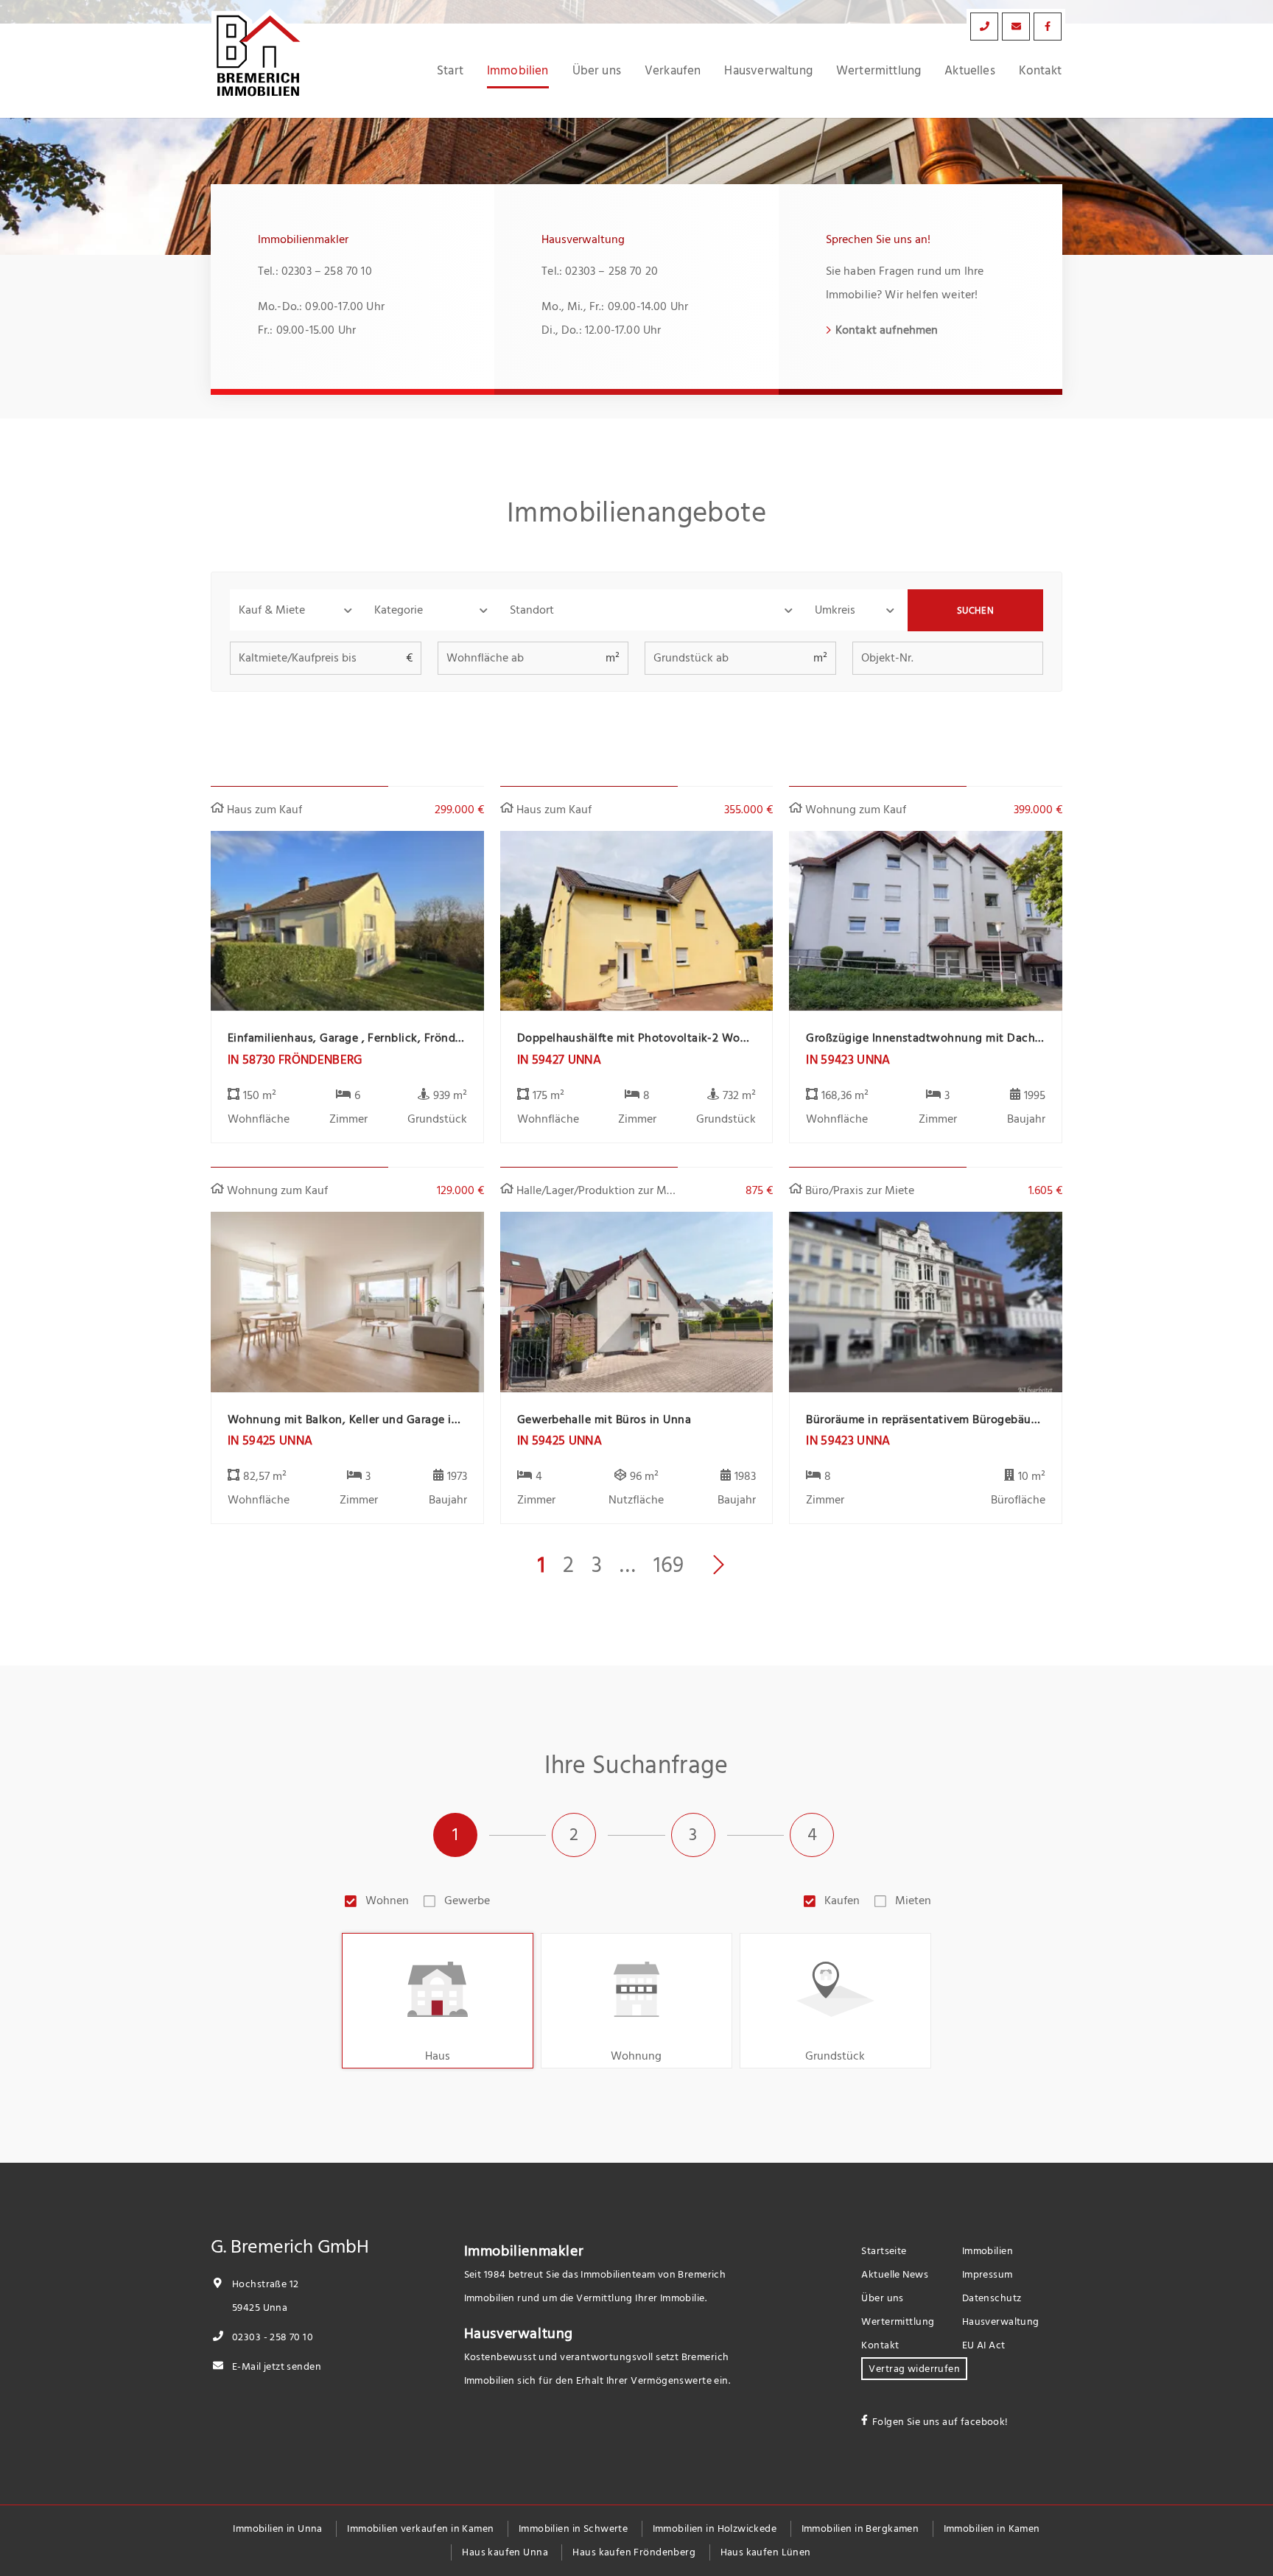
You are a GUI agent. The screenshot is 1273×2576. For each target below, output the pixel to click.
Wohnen (387, 1901)
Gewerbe (467, 1901)
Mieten (913, 1901)
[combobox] (653, 610)
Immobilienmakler (524, 2251)
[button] (298, 610)
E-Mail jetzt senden (276, 2366)
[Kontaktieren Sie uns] (984, 27)
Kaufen (842, 1901)
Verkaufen (673, 71)
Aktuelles (970, 71)
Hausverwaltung (768, 71)
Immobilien (518, 71)
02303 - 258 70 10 (271, 2337)
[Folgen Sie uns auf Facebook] (1048, 27)
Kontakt (1040, 71)
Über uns (597, 71)
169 (669, 1565)
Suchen (976, 611)
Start (450, 71)
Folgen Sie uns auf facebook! (940, 2422)
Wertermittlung (879, 71)
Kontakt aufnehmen (887, 330)
